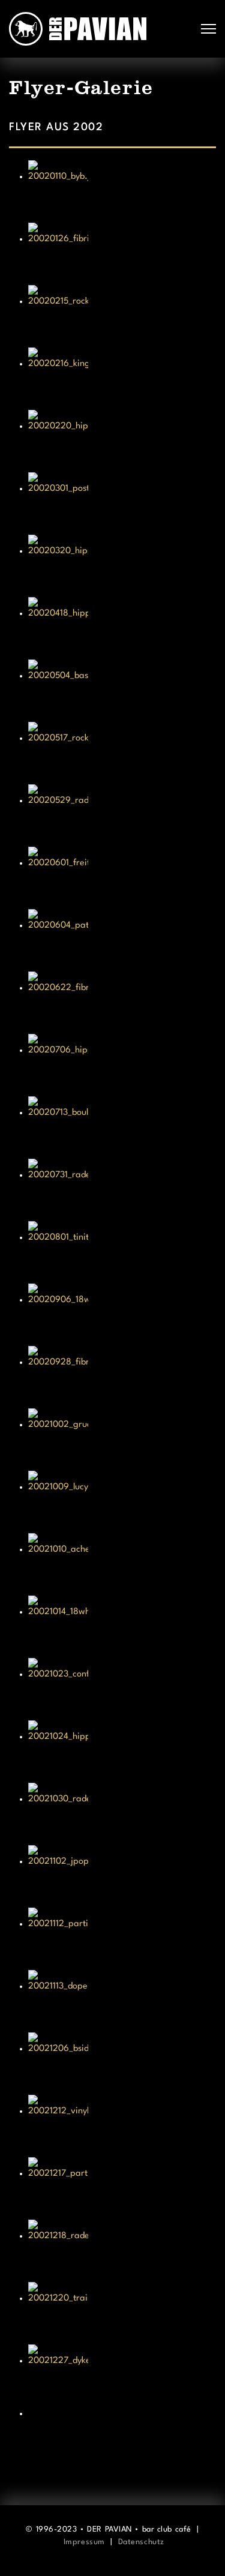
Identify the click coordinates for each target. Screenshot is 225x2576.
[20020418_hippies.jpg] (121, 627)
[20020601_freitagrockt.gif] (121, 877)
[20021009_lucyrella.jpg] (121, 1501)
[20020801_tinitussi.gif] (121, 1251)
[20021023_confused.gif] (121, 1688)
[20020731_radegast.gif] (121, 1189)
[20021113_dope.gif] (121, 2000)
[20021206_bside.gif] (121, 2062)
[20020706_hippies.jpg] (121, 1064)
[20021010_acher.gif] (121, 1563)
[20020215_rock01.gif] (121, 315)
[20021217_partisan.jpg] (121, 2187)
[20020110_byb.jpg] (121, 190)
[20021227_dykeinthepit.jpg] (121, 2374)
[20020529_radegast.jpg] (121, 814)
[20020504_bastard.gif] (121, 689)
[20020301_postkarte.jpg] (121, 502)
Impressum (84, 2542)
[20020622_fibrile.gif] (121, 1001)
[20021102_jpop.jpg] (121, 1875)
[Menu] (208, 29)
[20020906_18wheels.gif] (121, 1314)
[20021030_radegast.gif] (121, 1813)
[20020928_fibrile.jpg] (121, 1376)
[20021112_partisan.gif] (121, 1938)
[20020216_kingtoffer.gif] (121, 377)
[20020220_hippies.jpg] (121, 440)
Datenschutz (141, 2542)
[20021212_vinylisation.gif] (121, 2125)
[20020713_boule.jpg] (121, 1126)
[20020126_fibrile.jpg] (121, 253)
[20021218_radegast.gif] (121, 2250)
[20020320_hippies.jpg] (121, 565)
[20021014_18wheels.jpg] (121, 1626)
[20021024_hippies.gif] (121, 1750)
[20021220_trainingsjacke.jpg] (121, 2312)
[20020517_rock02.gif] (121, 752)
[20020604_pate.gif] (121, 939)
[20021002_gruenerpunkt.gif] (121, 1438)
